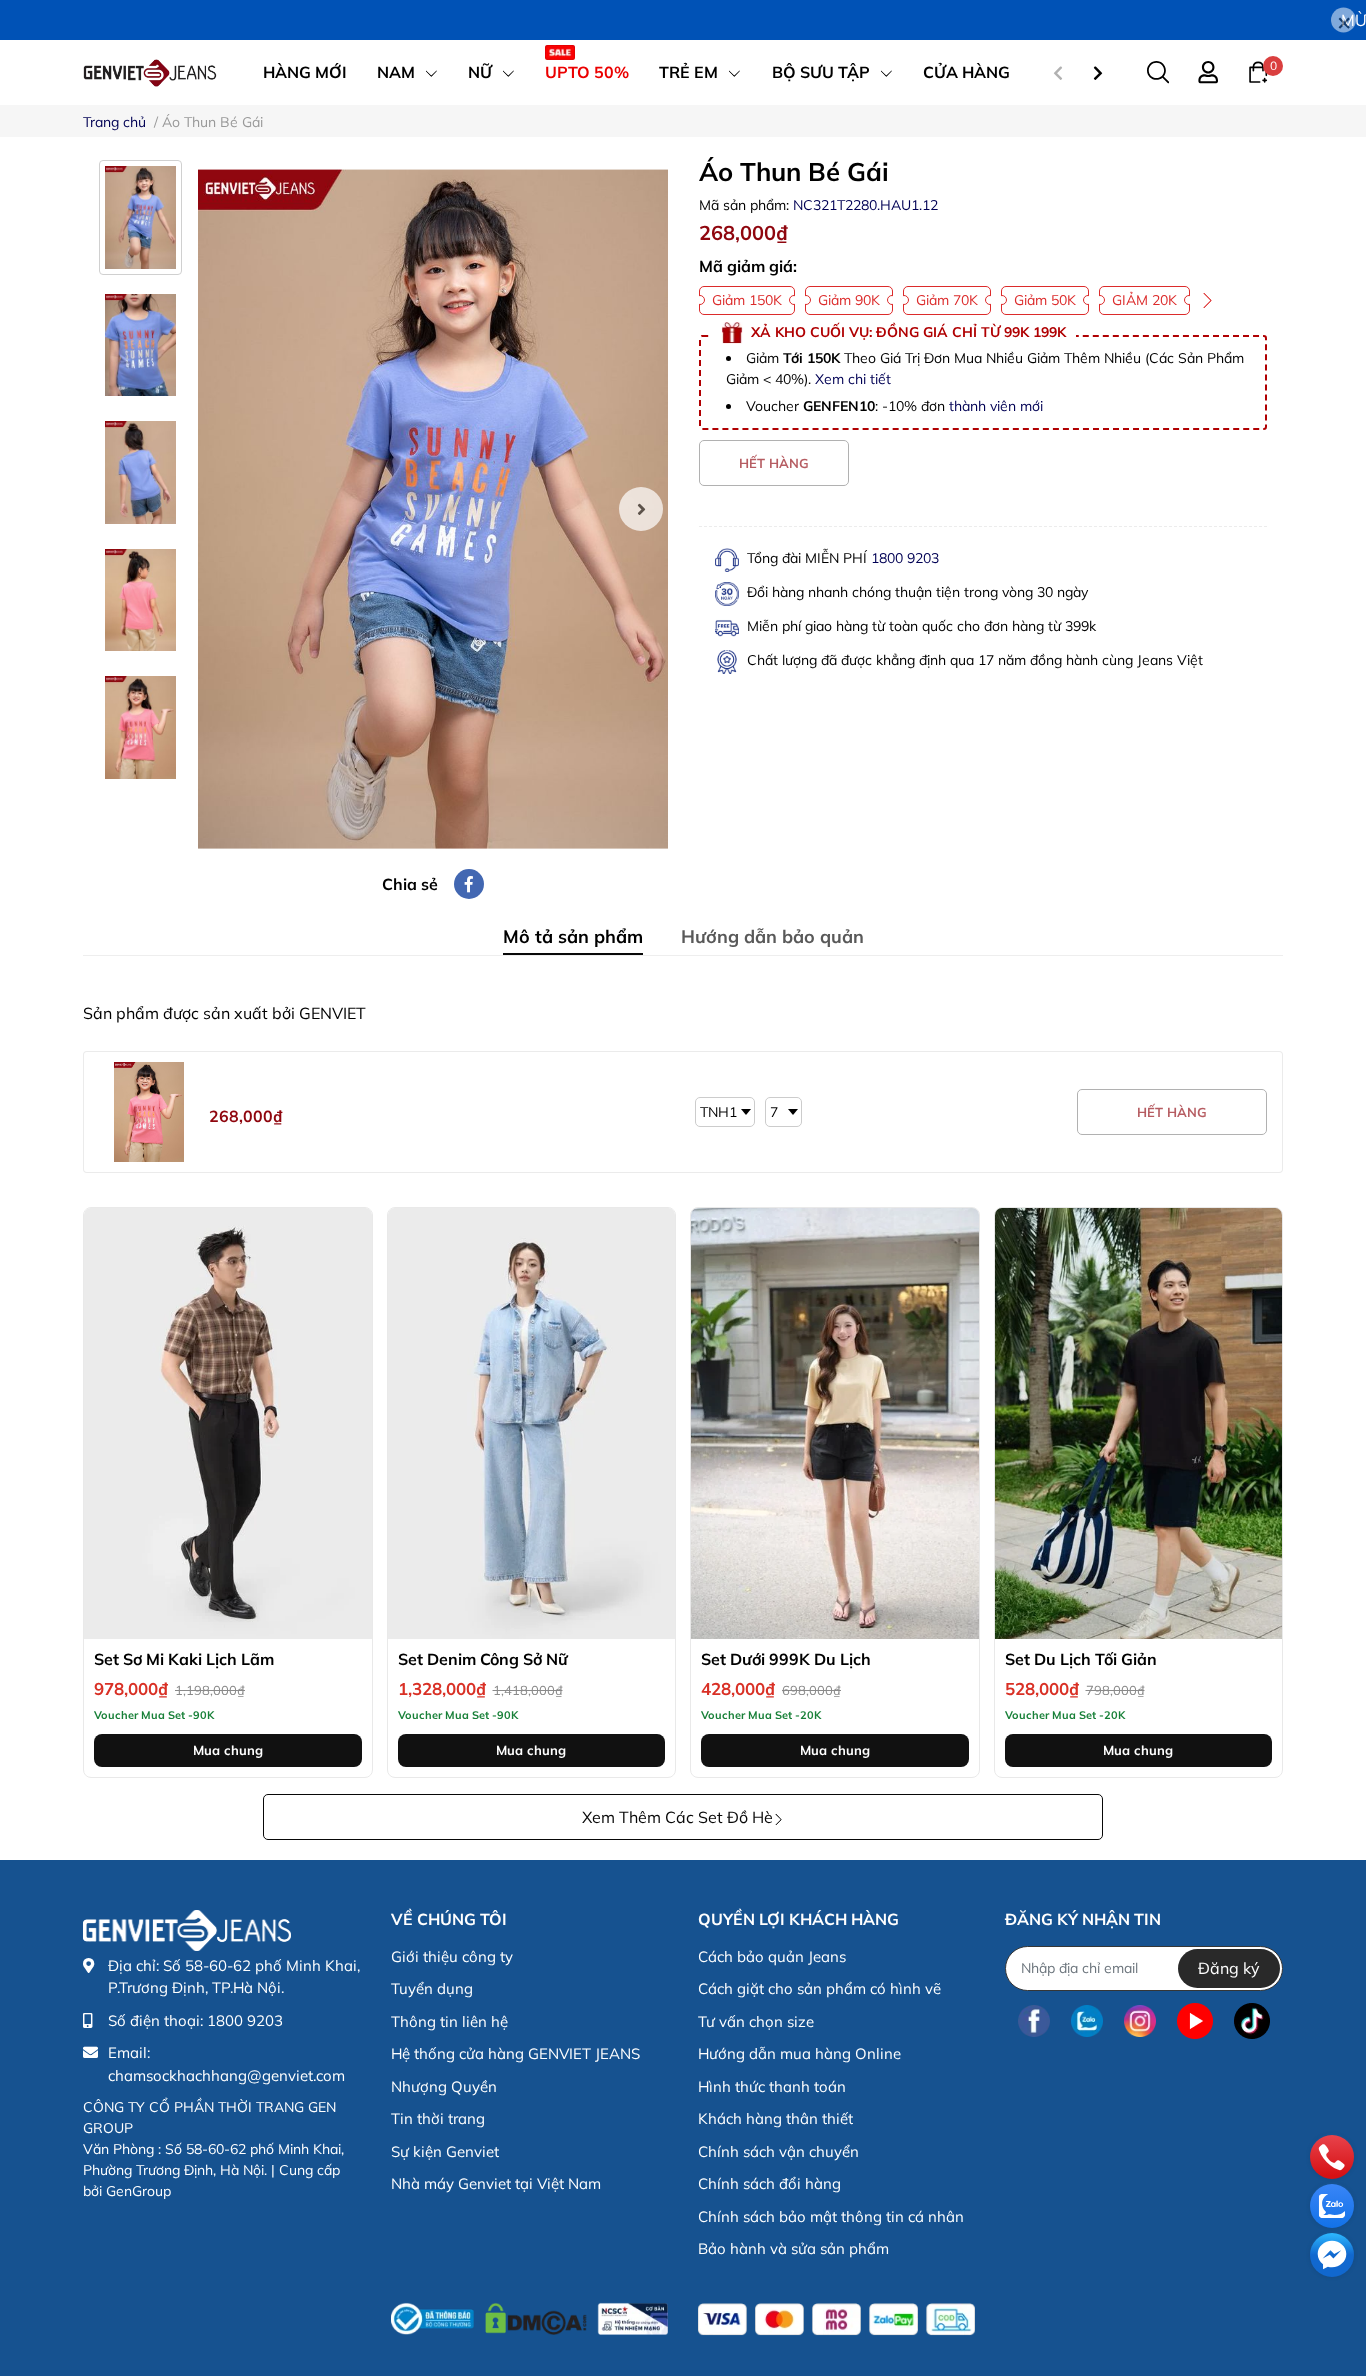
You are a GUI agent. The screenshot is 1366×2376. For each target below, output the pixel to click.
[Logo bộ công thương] (529, 2315)
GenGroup (138, 2191)
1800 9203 (905, 558)
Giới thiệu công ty (452, 1956)
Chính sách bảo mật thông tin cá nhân (831, 2216)
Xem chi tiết (853, 379)
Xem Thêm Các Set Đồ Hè (677, 1817)
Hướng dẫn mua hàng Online (799, 2053)
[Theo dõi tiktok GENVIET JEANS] (1252, 2021)
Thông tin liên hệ (449, 2021)
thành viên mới (996, 406)
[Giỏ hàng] (1258, 71)
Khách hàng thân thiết (775, 2118)
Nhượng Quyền (444, 2086)
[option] (433, 508)
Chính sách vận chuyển (778, 2151)
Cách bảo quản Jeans (772, 1956)
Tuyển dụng (432, 1988)
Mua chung (228, 1750)
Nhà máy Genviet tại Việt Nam (496, 2183)
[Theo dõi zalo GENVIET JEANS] (1087, 2021)
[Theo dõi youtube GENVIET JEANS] (1195, 2021)
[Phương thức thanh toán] (836, 2319)
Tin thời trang (438, 2118)
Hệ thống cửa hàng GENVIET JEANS (515, 2053)
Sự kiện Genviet (445, 2151)
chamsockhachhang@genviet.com (226, 2075)
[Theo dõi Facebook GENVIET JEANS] (1034, 2021)
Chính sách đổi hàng (769, 2183)
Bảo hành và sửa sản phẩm (793, 2248)
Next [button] (641, 509)
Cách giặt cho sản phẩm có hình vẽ (819, 1988)
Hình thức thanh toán (772, 2086)
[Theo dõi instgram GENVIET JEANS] (1140, 2021)
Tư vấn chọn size (756, 2021)
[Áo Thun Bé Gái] (433, 508)
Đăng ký (1229, 1968)
